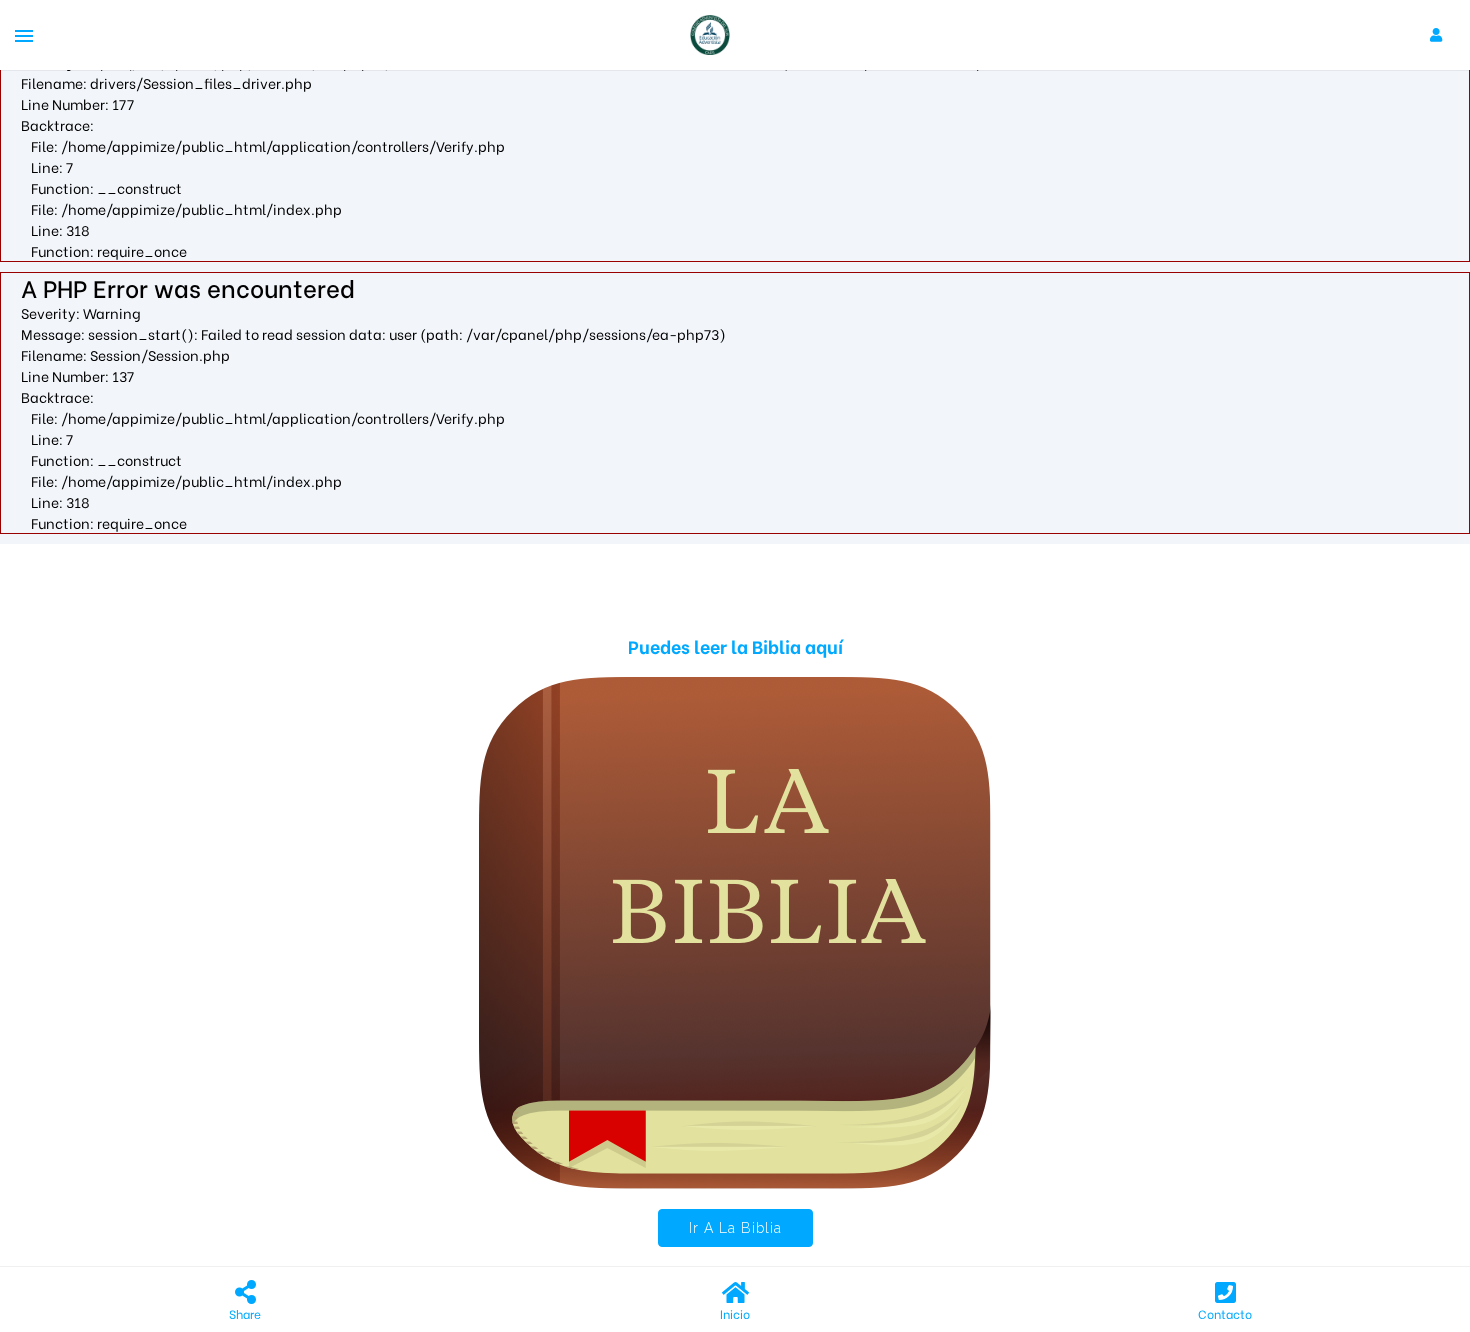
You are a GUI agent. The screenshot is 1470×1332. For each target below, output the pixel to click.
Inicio (735, 1313)
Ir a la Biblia (735, 1228)
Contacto (1225, 1313)
